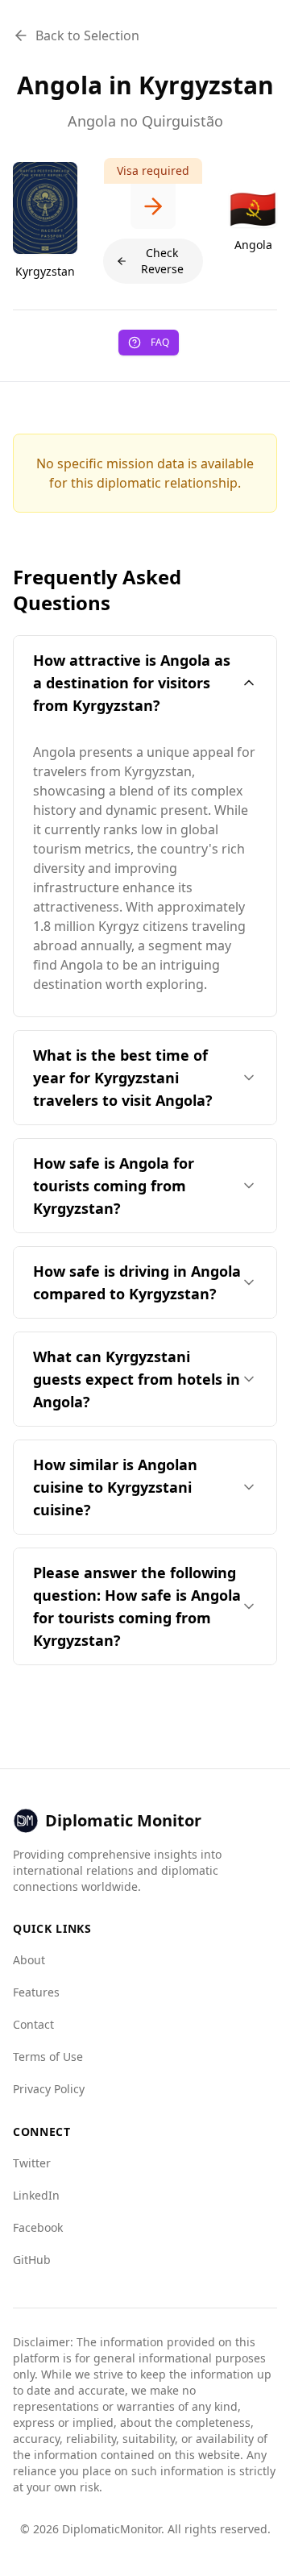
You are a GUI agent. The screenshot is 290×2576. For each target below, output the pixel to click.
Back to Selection (87, 35)
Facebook (38, 2227)
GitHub (32, 2260)
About (29, 1960)
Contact (33, 2024)
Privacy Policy (49, 2089)
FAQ (160, 342)
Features (36, 1992)
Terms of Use (48, 2057)
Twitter (32, 2163)
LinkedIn (36, 2195)
